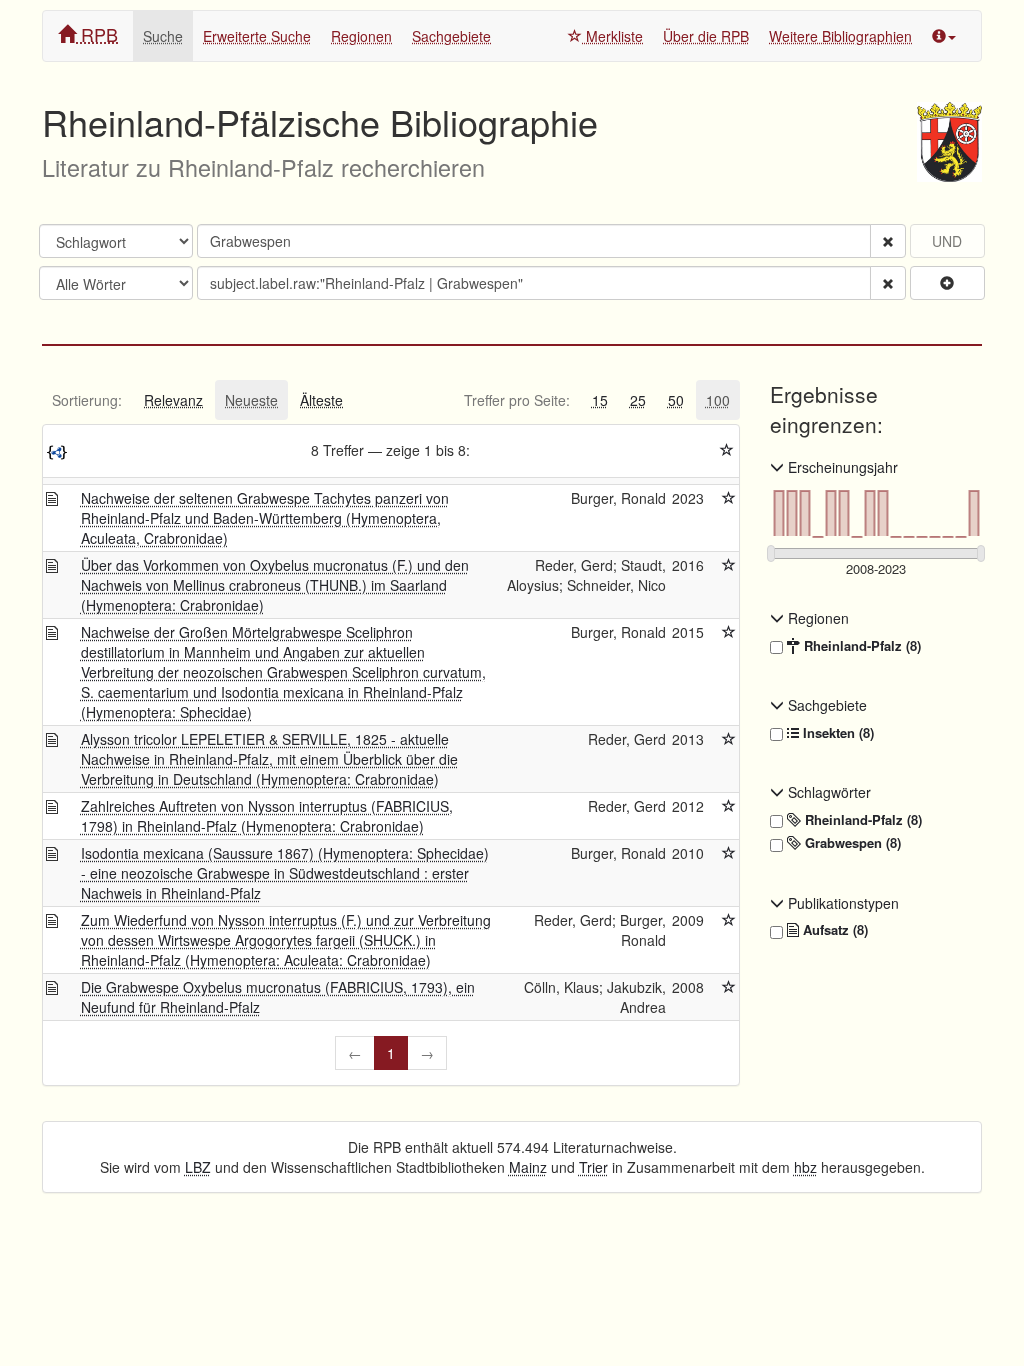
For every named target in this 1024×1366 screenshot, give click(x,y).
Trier (593, 1167)
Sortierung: (87, 400)
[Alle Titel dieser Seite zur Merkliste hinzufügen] (727, 450)
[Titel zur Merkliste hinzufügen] (729, 498)
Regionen (361, 36)
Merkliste (612, 36)
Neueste (251, 400)
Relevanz (173, 400)
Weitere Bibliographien (840, 36)
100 (718, 400)
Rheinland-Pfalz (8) (860, 646)
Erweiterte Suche (257, 36)
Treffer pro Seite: (517, 400)
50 (676, 400)
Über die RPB (706, 36)
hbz (805, 1167)
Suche (163, 36)
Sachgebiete (451, 36)
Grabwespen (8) (851, 843)
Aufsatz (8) (833, 930)
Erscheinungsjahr (841, 467)
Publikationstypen (841, 903)
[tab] (87, 400)
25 (638, 400)
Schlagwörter (827, 792)
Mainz (528, 1167)
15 (600, 400)
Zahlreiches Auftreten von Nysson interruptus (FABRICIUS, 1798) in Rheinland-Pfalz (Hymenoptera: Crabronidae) (267, 816)
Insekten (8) (836, 733)
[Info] (944, 36)
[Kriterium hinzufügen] (947, 283)
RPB (97, 34)
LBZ (198, 1167)
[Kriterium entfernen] (888, 241)
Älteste (321, 400)
